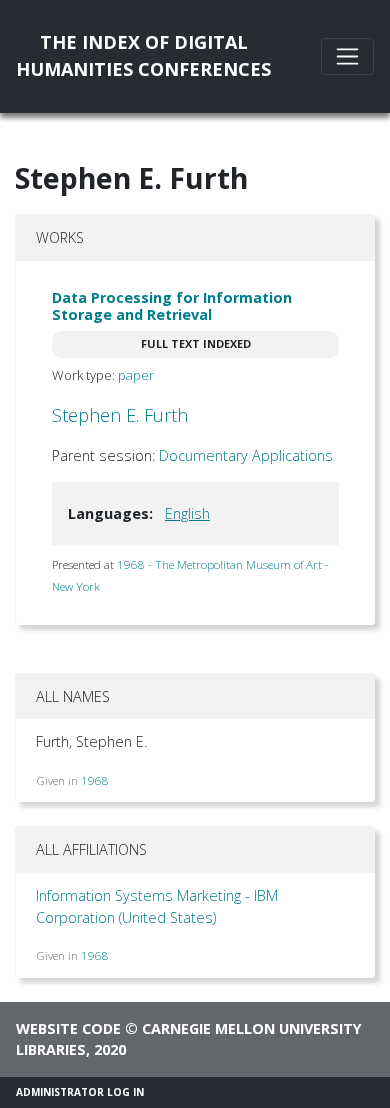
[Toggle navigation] (347, 56)
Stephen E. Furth (120, 415)
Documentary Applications (246, 455)
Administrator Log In (80, 1092)
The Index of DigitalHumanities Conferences (143, 55)
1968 (95, 780)
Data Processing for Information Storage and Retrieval (172, 306)
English (187, 513)
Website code (68, 1028)
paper (136, 375)
